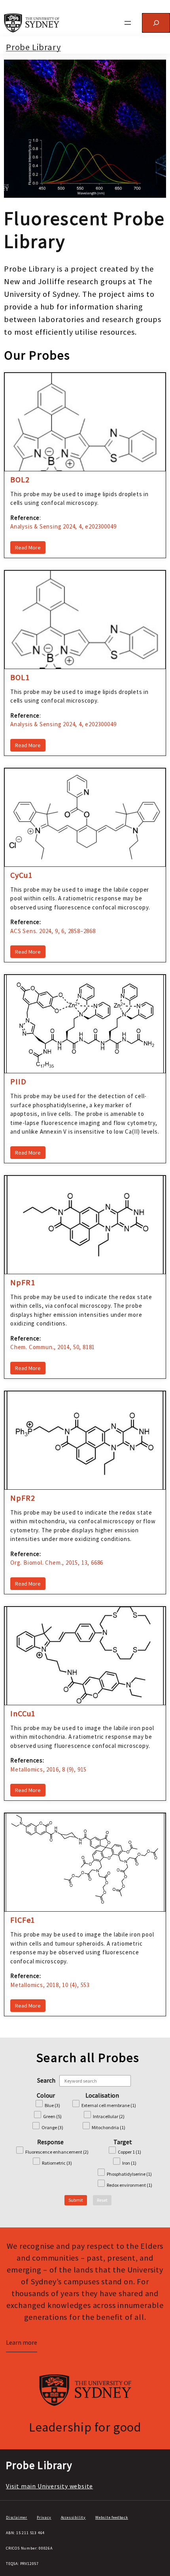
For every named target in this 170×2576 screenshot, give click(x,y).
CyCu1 (21, 875)
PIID (18, 1082)
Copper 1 (129, 2152)
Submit (76, 2200)
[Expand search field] (156, 23)
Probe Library (33, 47)
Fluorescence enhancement (57, 2152)
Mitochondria (109, 2127)
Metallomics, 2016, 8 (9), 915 (48, 1769)
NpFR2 (23, 1498)
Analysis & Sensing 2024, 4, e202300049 (63, 526)
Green (52, 2116)
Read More (28, 547)
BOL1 (20, 677)
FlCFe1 (23, 1920)
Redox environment (129, 2185)
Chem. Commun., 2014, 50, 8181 (53, 1347)
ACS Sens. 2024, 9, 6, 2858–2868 (53, 931)
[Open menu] (128, 23)
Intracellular (109, 2116)
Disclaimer (17, 2517)
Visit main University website (49, 2486)
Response (50, 2142)
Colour (46, 2095)
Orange (52, 2127)
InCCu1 (23, 1714)
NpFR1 (23, 1282)
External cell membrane (109, 2105)
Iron (129, 2163)
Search (46, 2080)
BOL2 (20, 480)
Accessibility (73, 2517)
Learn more (22, 2342)
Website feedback (112, 2517)
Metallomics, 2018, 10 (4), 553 (50, 1985)
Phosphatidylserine (129, 2174)
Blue (52, 2105)
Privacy (44, 2517)
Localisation (102, 2095)
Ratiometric (57, 2163)
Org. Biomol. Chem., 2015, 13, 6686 (57, 1563)
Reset (102, 2200)
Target (123, 2142)
